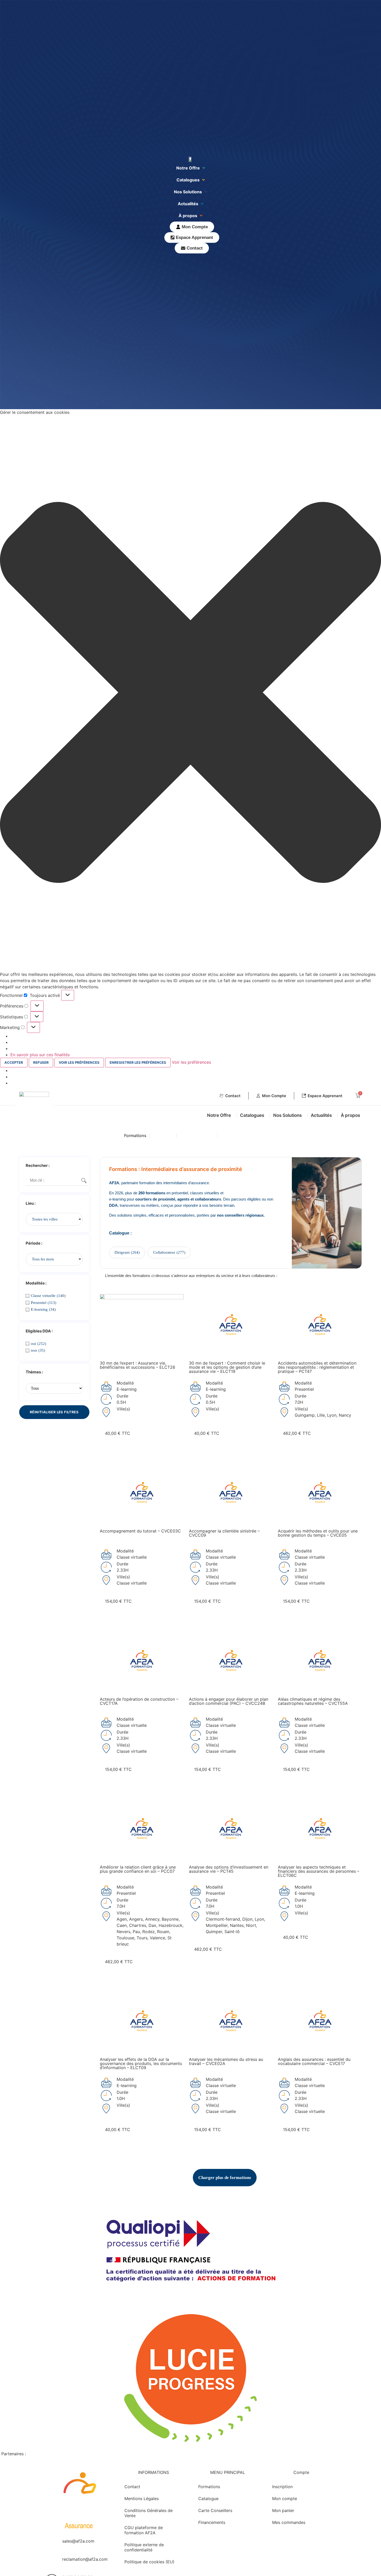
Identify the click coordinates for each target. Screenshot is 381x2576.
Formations (135, 1136)
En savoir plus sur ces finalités (40, 1055)
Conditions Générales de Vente (149, 2513)
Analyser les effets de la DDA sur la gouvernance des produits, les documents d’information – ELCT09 (141, 2063)
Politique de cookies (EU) (149, 2562)
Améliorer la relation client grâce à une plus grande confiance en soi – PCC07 (138, 1869)
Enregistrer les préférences (138, 1062)
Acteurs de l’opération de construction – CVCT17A (139, 1701)
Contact (132, 2487)
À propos (188, 216)
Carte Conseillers (197, 1136)
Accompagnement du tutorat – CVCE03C (140, 1531)
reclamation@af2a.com (85, 2559)
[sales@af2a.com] (52, 2544)
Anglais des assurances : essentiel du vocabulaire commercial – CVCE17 (314, 2061)
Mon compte (285, 2499)
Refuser (41, 1062)
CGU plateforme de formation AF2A (144, 2530)
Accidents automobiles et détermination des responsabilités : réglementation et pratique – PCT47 (317, 1367)
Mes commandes (289, 2522)
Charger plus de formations (225, 2178)
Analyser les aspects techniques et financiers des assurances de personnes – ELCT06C (319, 1871)
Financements (235, 1136)
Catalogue (163, 1136)
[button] (190, 693)
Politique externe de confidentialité (144, 2547)
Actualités (188, 204)
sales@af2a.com (78, 2541)
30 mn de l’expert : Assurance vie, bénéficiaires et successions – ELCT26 (137, 1365)
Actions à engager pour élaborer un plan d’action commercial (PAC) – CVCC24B (229, 1701)
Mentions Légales (142, 2499)
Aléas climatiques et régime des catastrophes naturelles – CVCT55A (313, 1701)
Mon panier (283, 2510)
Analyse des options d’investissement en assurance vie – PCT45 (229, 1869)
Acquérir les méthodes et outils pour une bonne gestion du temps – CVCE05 (318, 1533)
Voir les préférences (79, 1062)
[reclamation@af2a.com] (52, 2563)
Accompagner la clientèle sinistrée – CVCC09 (224, 1533)
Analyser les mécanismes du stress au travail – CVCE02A (226, 2061)
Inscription (282, 2487)
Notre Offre (188, 168)
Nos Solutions (188, 192)
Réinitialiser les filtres (54, 1412)
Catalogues (188, 180)
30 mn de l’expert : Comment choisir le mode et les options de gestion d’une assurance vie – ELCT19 (227, 1367)
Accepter (14, 1062)
